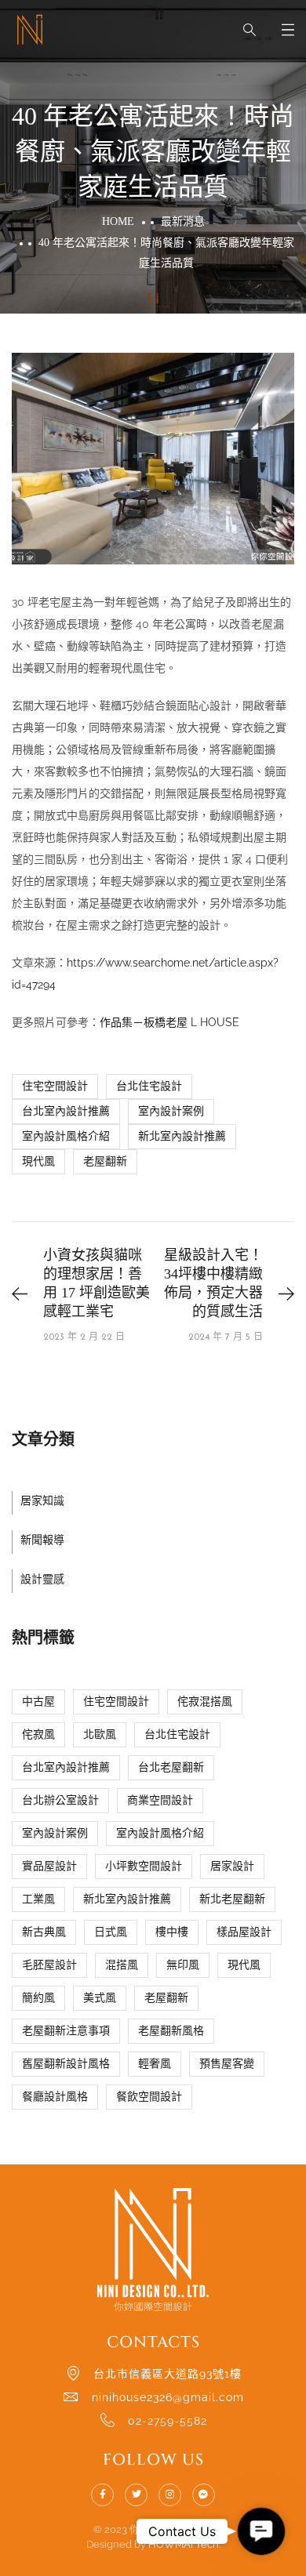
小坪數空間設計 (144, 1866)
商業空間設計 (160, 1800)
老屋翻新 (105, 1161)
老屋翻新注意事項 (66, 2031)
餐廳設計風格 (55, 2097)
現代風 (38, 1161)
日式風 (111, 1932)
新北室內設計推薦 (182, 1136)
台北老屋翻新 (171, 1767)
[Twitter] (136, 2495)
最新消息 (183, 221)
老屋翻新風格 (171, 2031)
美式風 (100, 1998)
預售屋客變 (227, 2064)
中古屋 (38, 1702)
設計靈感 (42, 1579)
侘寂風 (38, 1734)
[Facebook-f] (102, 2495)
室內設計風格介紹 (66, 1136)
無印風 (183, 1965)
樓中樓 (172, 1932)
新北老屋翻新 (232, 1899)
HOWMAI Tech (184, 2544)
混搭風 (122, 1965)
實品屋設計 (49, 1866)
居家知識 (42, 1501)
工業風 (38, 1899)
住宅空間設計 (55, 1086)
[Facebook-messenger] (204, 2495)
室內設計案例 (171, 1111)
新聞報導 (42, 1540)
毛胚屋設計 (49, 1965)
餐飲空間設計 (149, 2097)
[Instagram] (170, 2495)
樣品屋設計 (244, 1932)
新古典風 (44, 1932)
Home (118, 221)
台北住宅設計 (149, 1086)
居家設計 (232, 1866)
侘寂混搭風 (205, 1702)
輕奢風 (155, 2064)
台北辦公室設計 (60, 1800)
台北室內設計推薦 (66, 1111)
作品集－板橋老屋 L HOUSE (169, 1022)
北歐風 (100, 1734)
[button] (261, 2531)
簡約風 (38, 1998)
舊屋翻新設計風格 (66, 2064)
